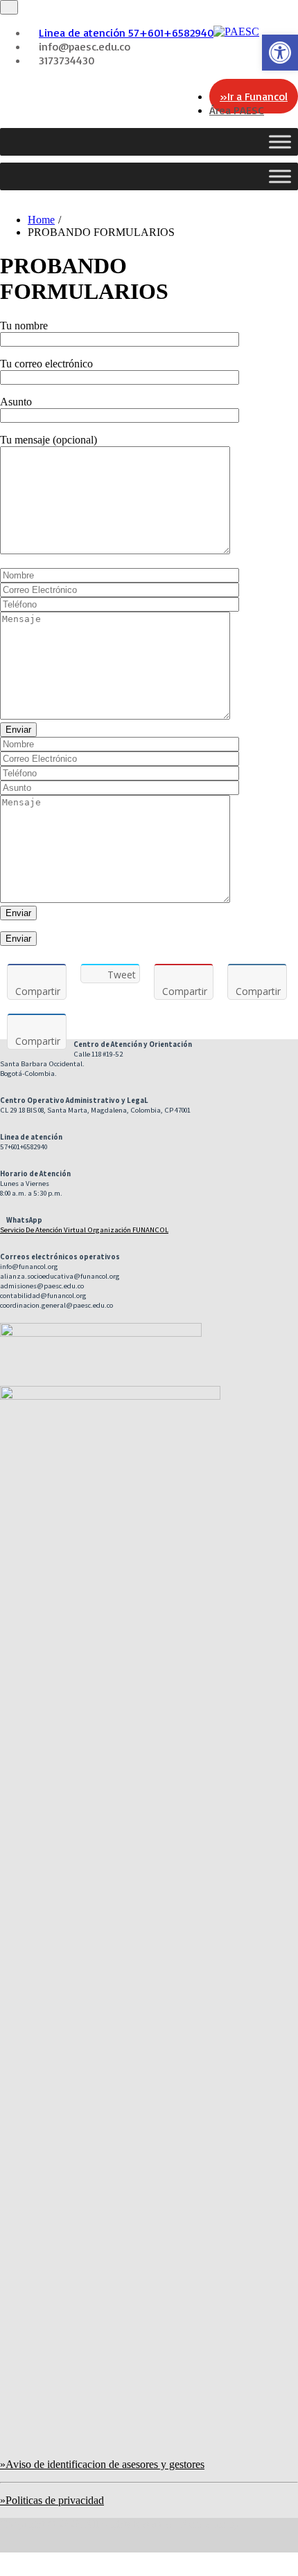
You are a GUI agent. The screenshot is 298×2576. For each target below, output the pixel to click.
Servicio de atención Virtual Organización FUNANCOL (84, 1230)
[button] (280, 53)
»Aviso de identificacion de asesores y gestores (102, 2464)
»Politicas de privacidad (52, 2500)
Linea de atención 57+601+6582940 (126, 33)
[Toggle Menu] (280, 141)
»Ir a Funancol (254, 96)
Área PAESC (237, 110)
